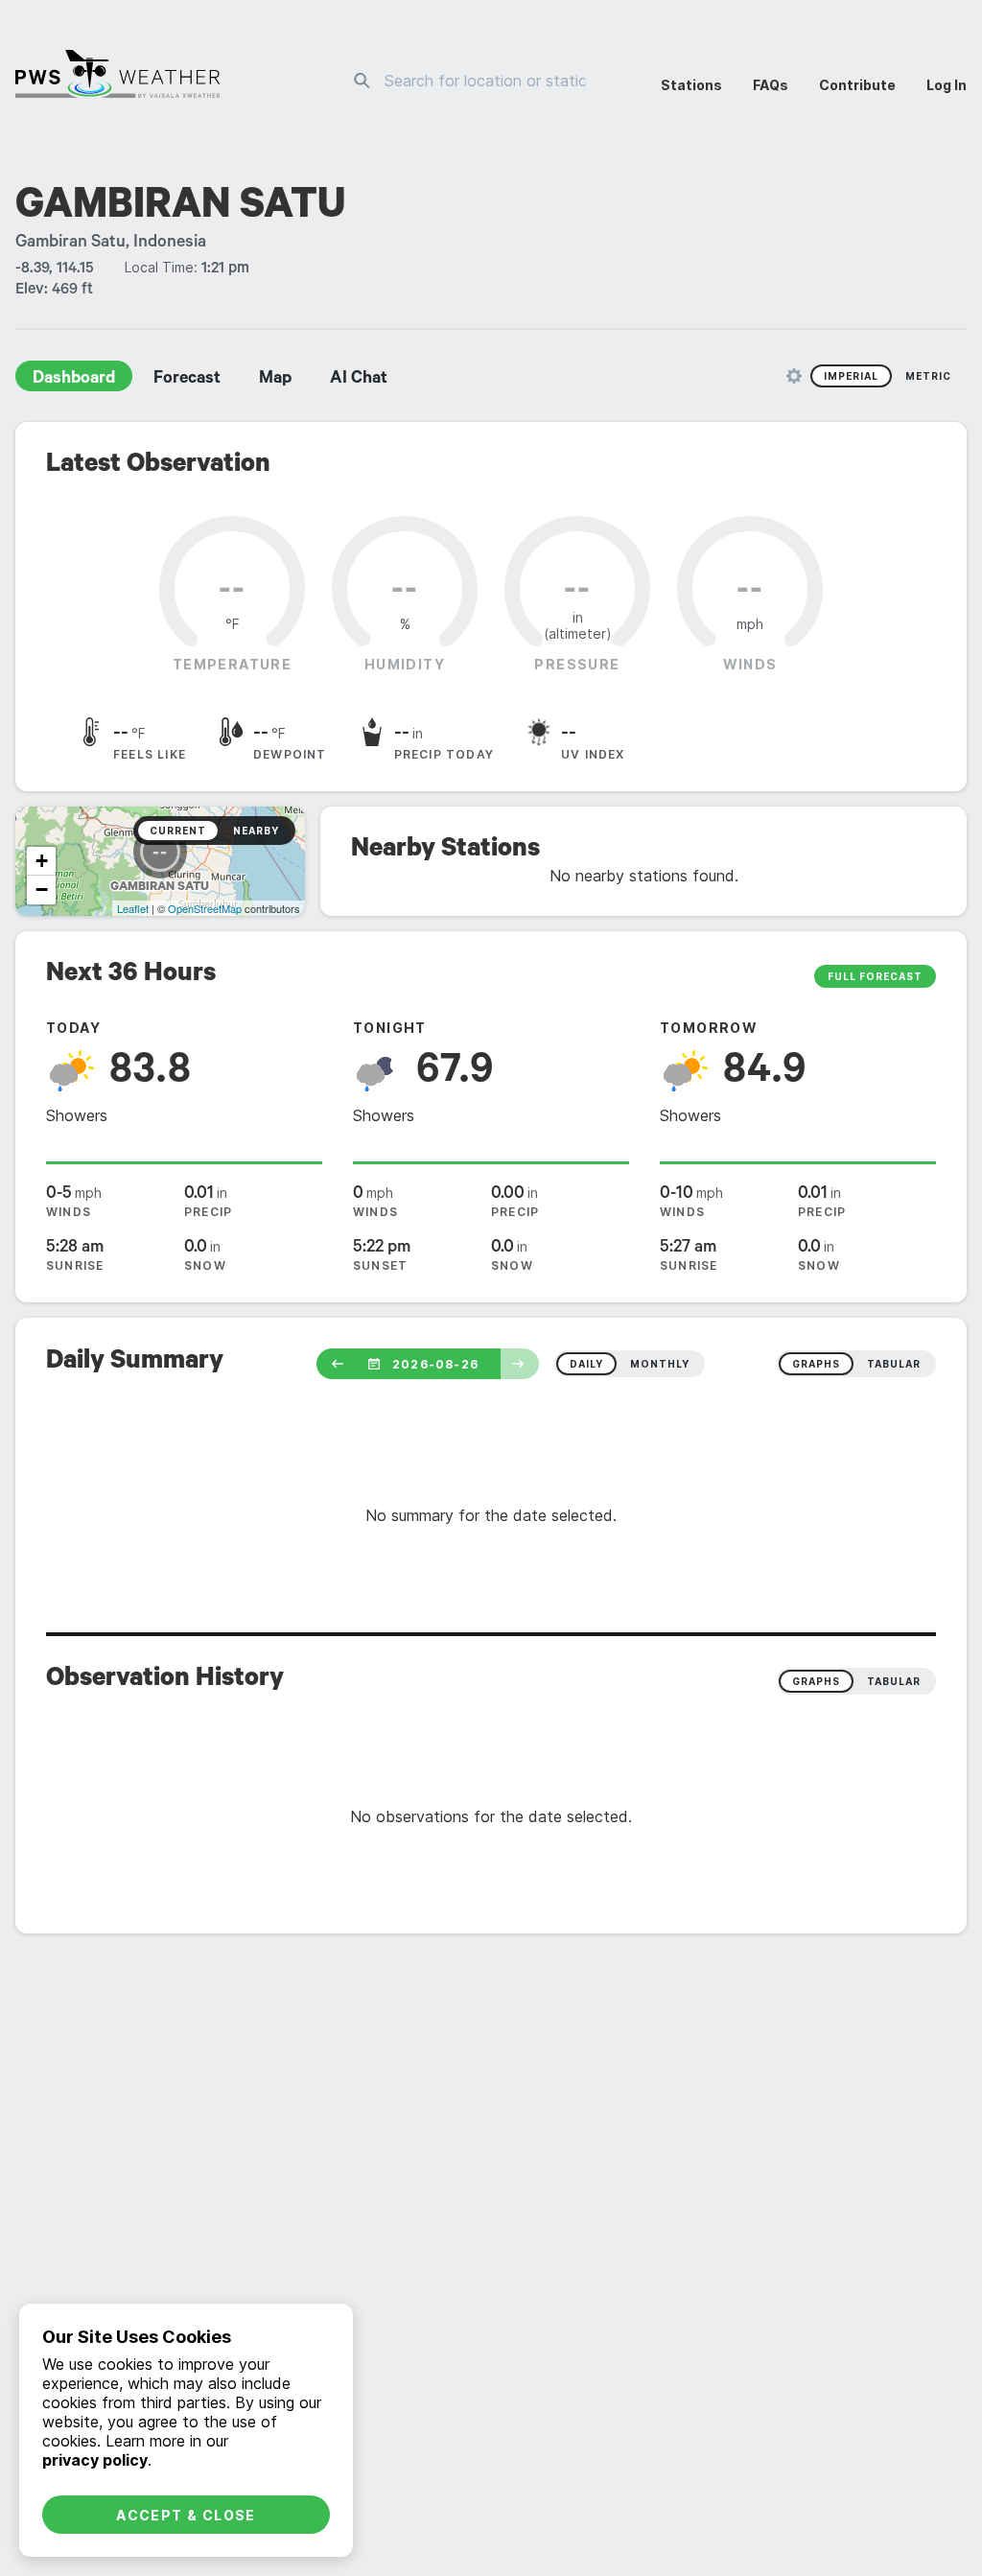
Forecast (187, 380)
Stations (691, 85)
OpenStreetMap (205, 908)
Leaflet (133, 908)
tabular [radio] (894, 1364)
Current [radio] (178, 831)
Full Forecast (875, 976)
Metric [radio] (928, 376)
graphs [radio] (816, 1364)
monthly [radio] (660, 1364)
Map (275, 380)
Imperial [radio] (851, 376)
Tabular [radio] (894, 1681)
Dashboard (74, 380)
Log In (947, 85)
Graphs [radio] (816, 1681)
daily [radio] (586, 1364)
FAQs (771, 85)
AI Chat (359, 380)
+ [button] (42, 861)
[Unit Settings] (794, 376)
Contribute (857, 85)
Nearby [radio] (256, 831)
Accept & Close (186, 2515)
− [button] (42, 890)
